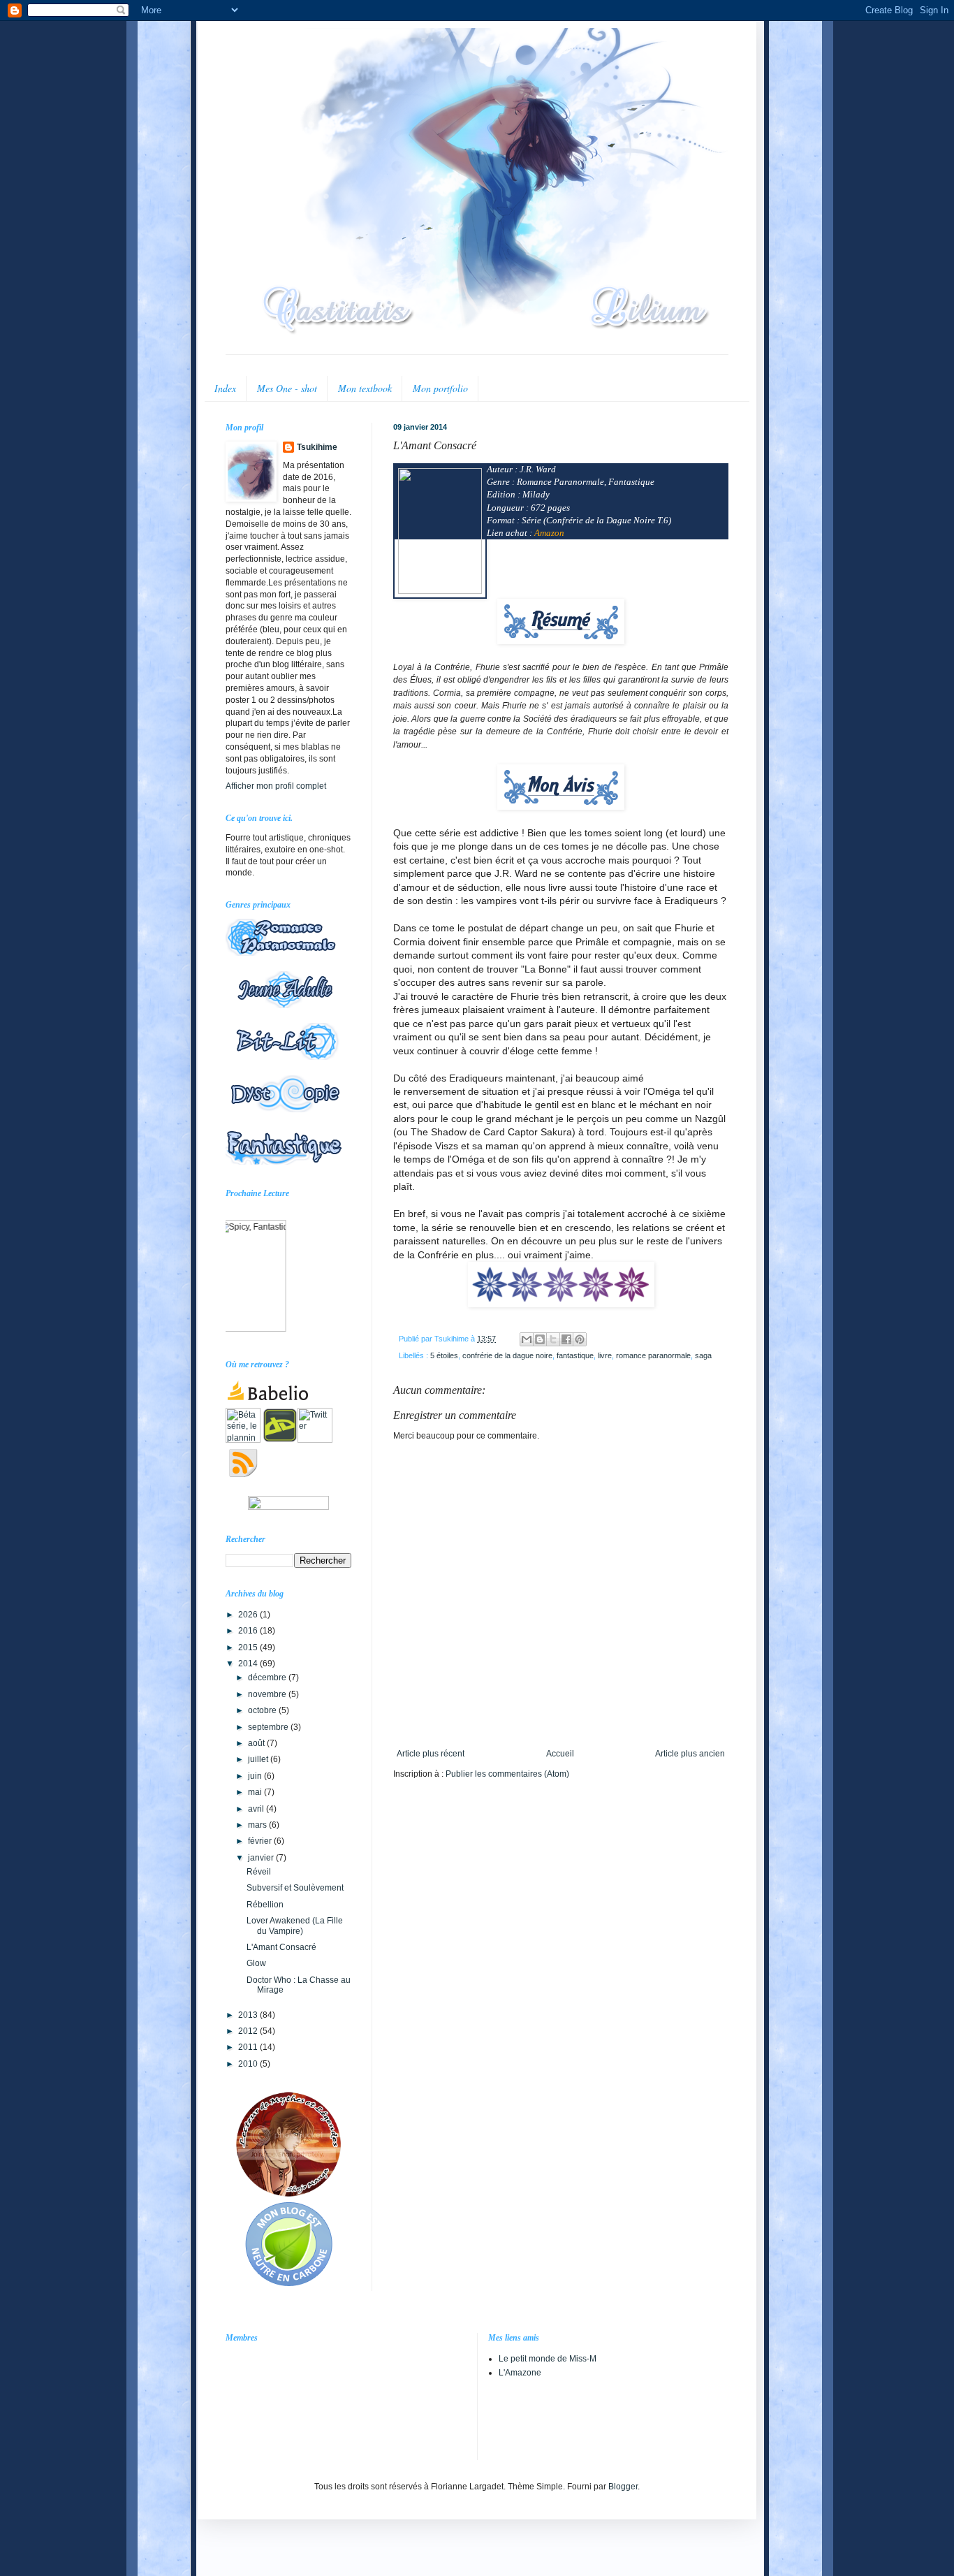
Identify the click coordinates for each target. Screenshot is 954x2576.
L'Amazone (520, 2373)
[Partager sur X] (553, 1339)
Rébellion (265, 1905)
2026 (249, 1615)
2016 (249, 1631)
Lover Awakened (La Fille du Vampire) (295, 1926)
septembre (269, 1727)
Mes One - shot (287, 388)
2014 (249, 1664)
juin (256, 1776)
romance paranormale (653, 1355)
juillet (259, 1759)
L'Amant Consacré (281, 1947)
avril (257, 1809)
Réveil (259, 1872)
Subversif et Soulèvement (295, 1888)
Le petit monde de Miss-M (548, 2359)
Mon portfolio (440, 388)
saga (703, 1355)
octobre (263, 1710)
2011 (249, 2047)
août (257, 1743)
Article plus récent (431, 1754)
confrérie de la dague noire (507, 1355)
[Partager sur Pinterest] (580, 1339)
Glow (256, 1963)
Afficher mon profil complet (276, 786)
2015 (249, 1647)
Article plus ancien (690, 1754)
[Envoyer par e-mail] (527, 1339)
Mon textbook (365, 388)
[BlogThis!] (540, 1339)
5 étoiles (444, 1355)
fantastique (575, 1355)
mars (258, 1825)
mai (256, 1792)
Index (225, 388)
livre (605, 1355)
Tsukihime (317, 447)
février (261, 1841)
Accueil (560, 1754)
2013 (249, 2015)
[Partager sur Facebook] (566, 1339)
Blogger (623, 2487)
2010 (249, 2064)
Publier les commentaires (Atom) (507, 1774)
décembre (268, 1678)
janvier (262, 1858)
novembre (268, 1694)
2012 (249, 2031)
